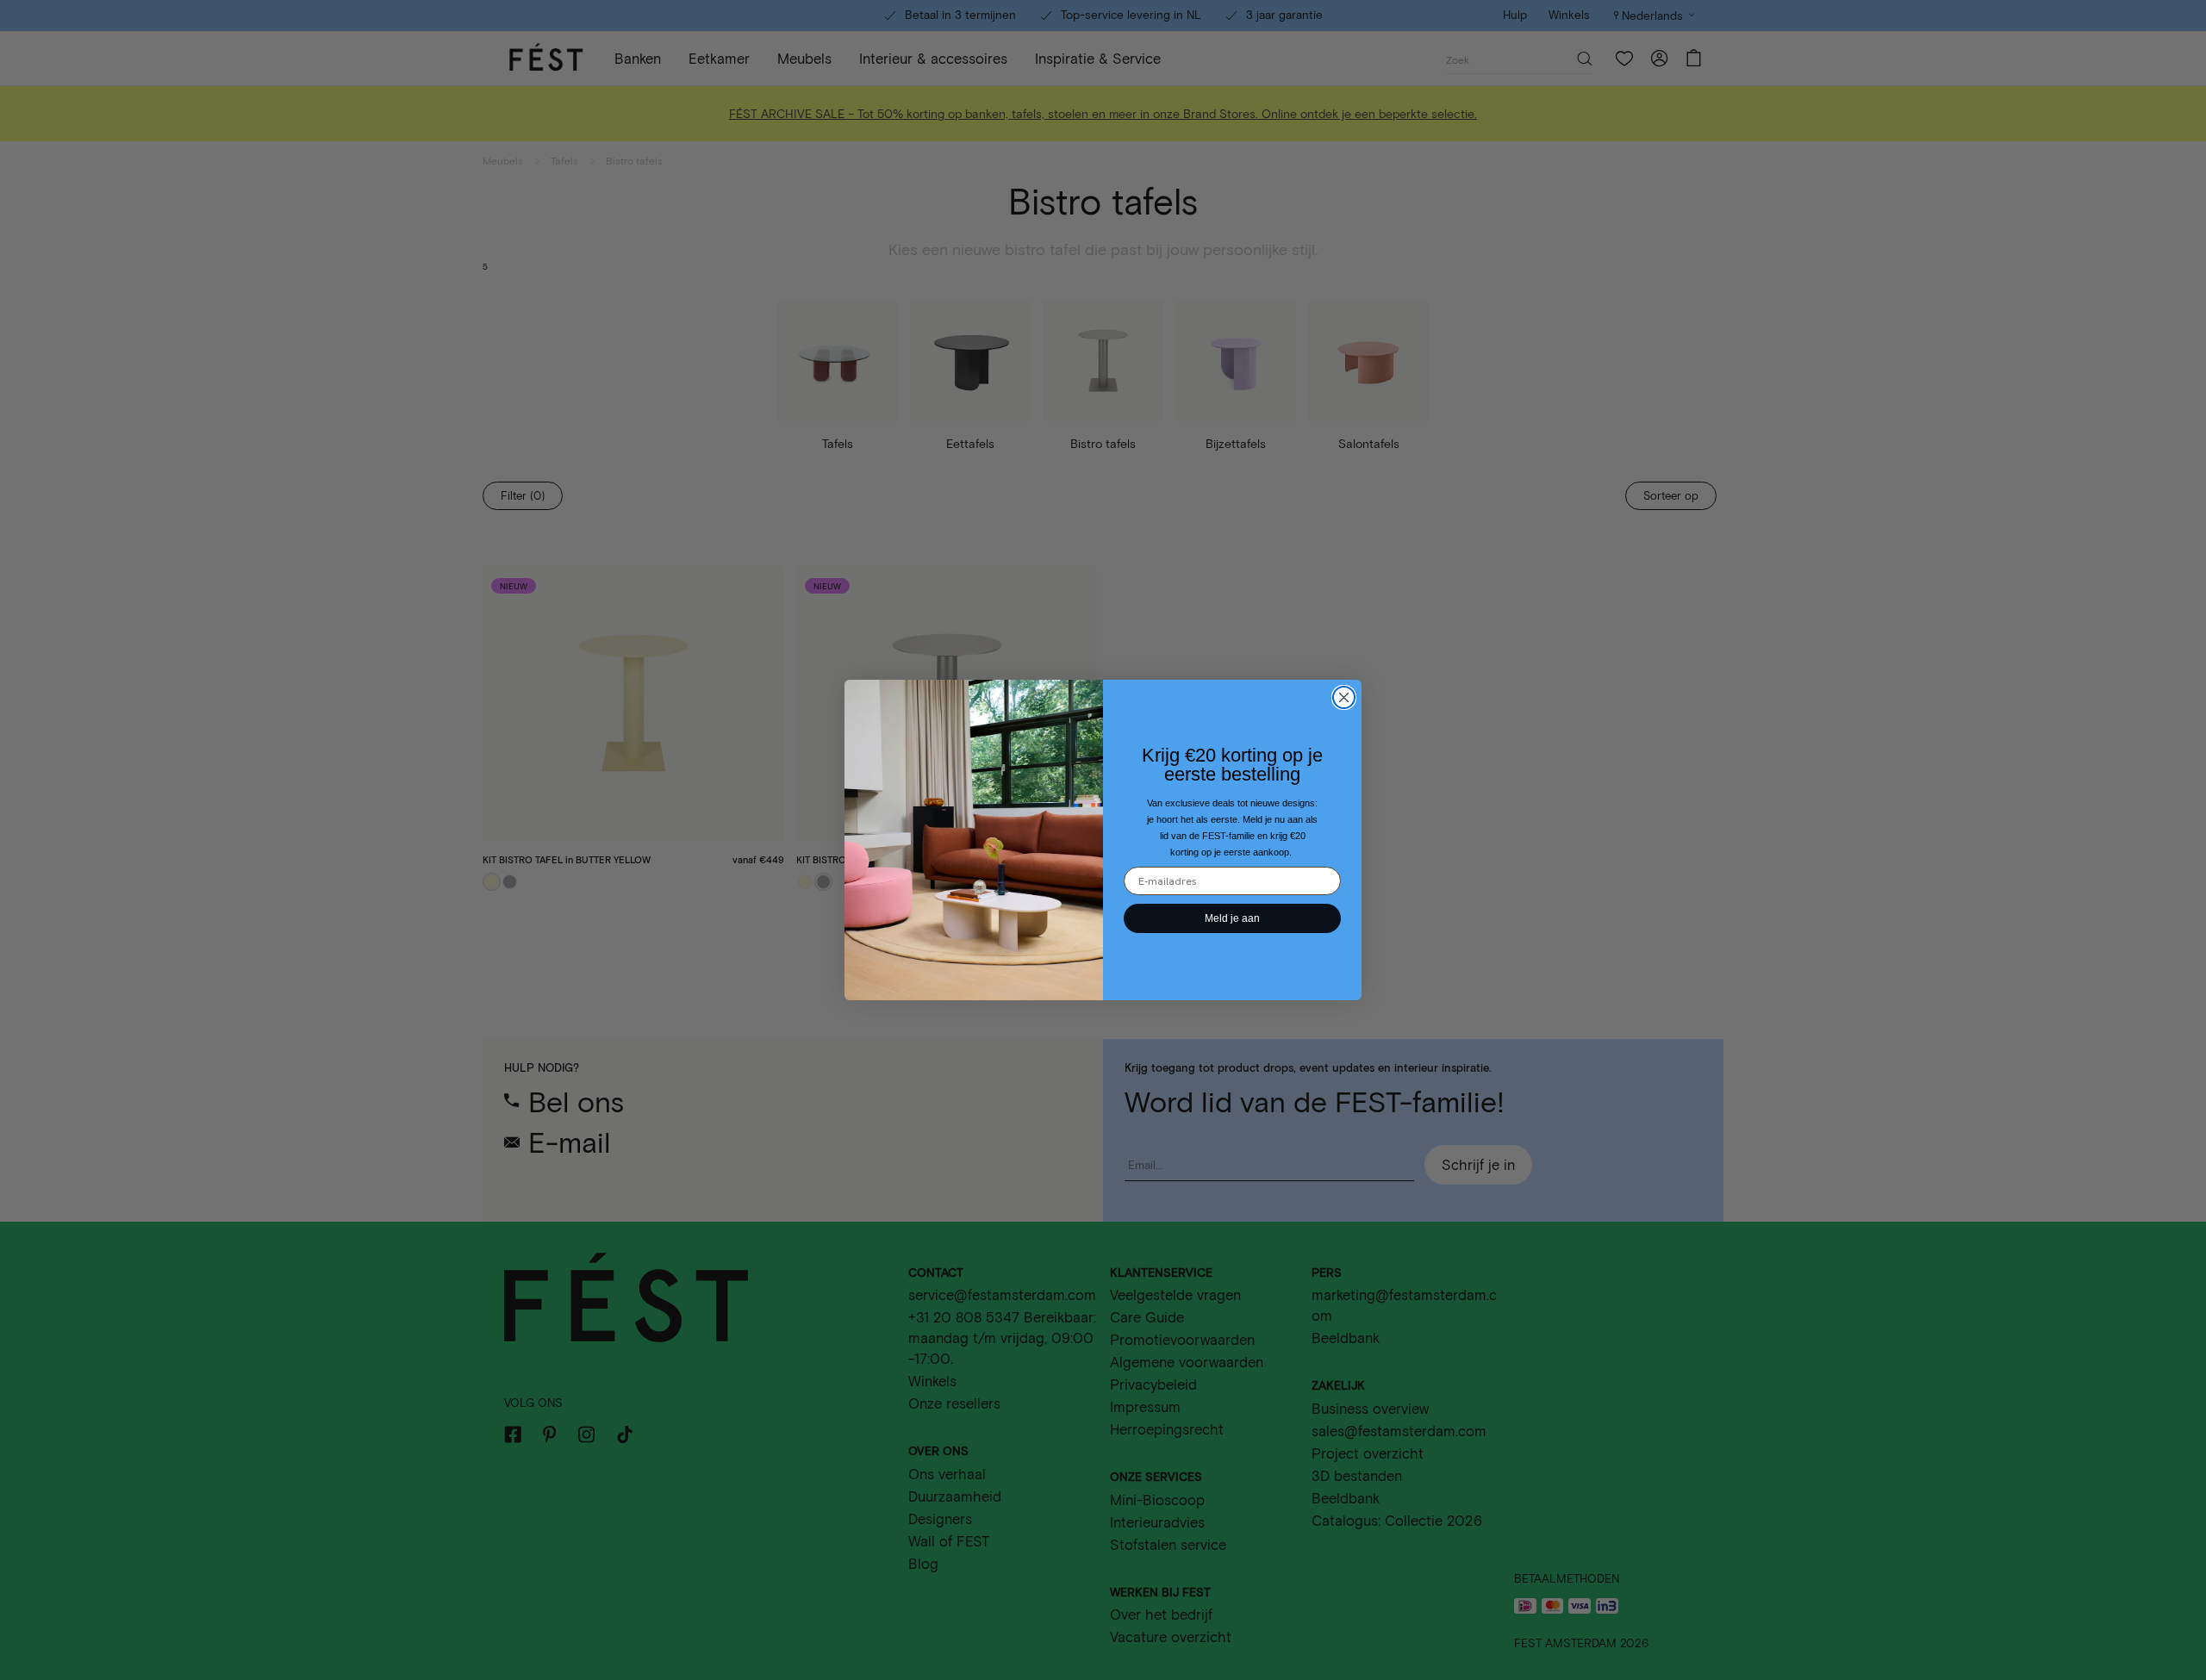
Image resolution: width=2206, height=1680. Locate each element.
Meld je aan (1232, 918)
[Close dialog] (1344, 697)
